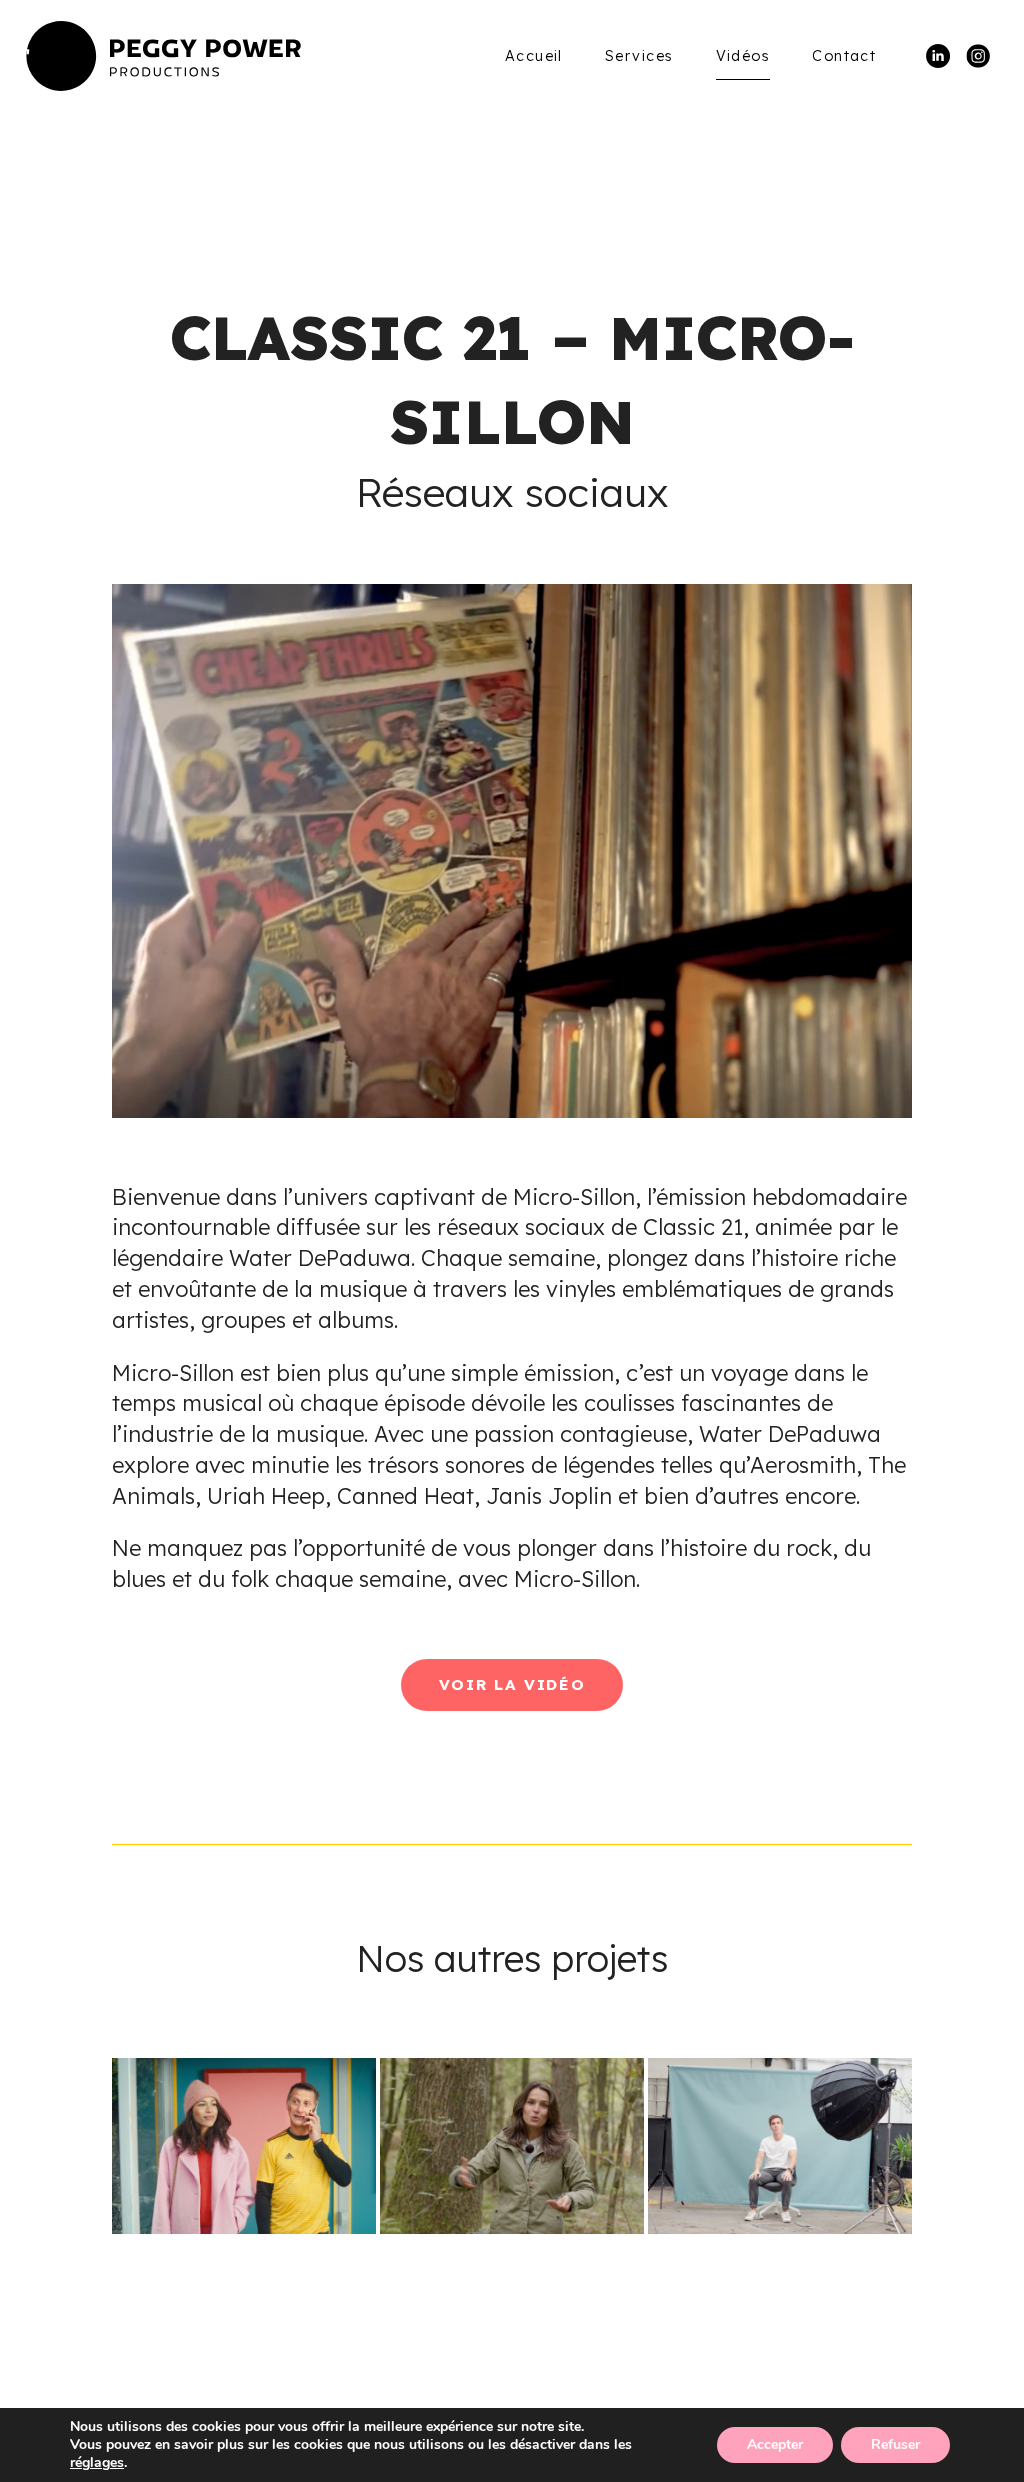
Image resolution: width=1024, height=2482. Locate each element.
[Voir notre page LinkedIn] (938, 54)
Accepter (775, 2444)
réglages (97, 2463)
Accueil (534, 56)
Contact (844, 56)
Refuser (895, 2444)
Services (639, 56)
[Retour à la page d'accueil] (164, 56)
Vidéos (743, 56)
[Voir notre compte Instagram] (978, 54)
